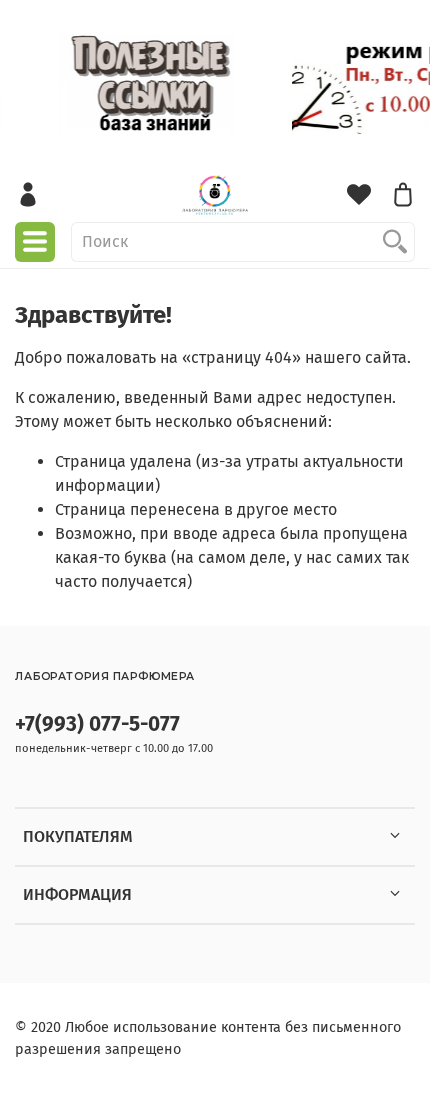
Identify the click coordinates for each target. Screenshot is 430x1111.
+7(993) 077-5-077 (97, 724)
